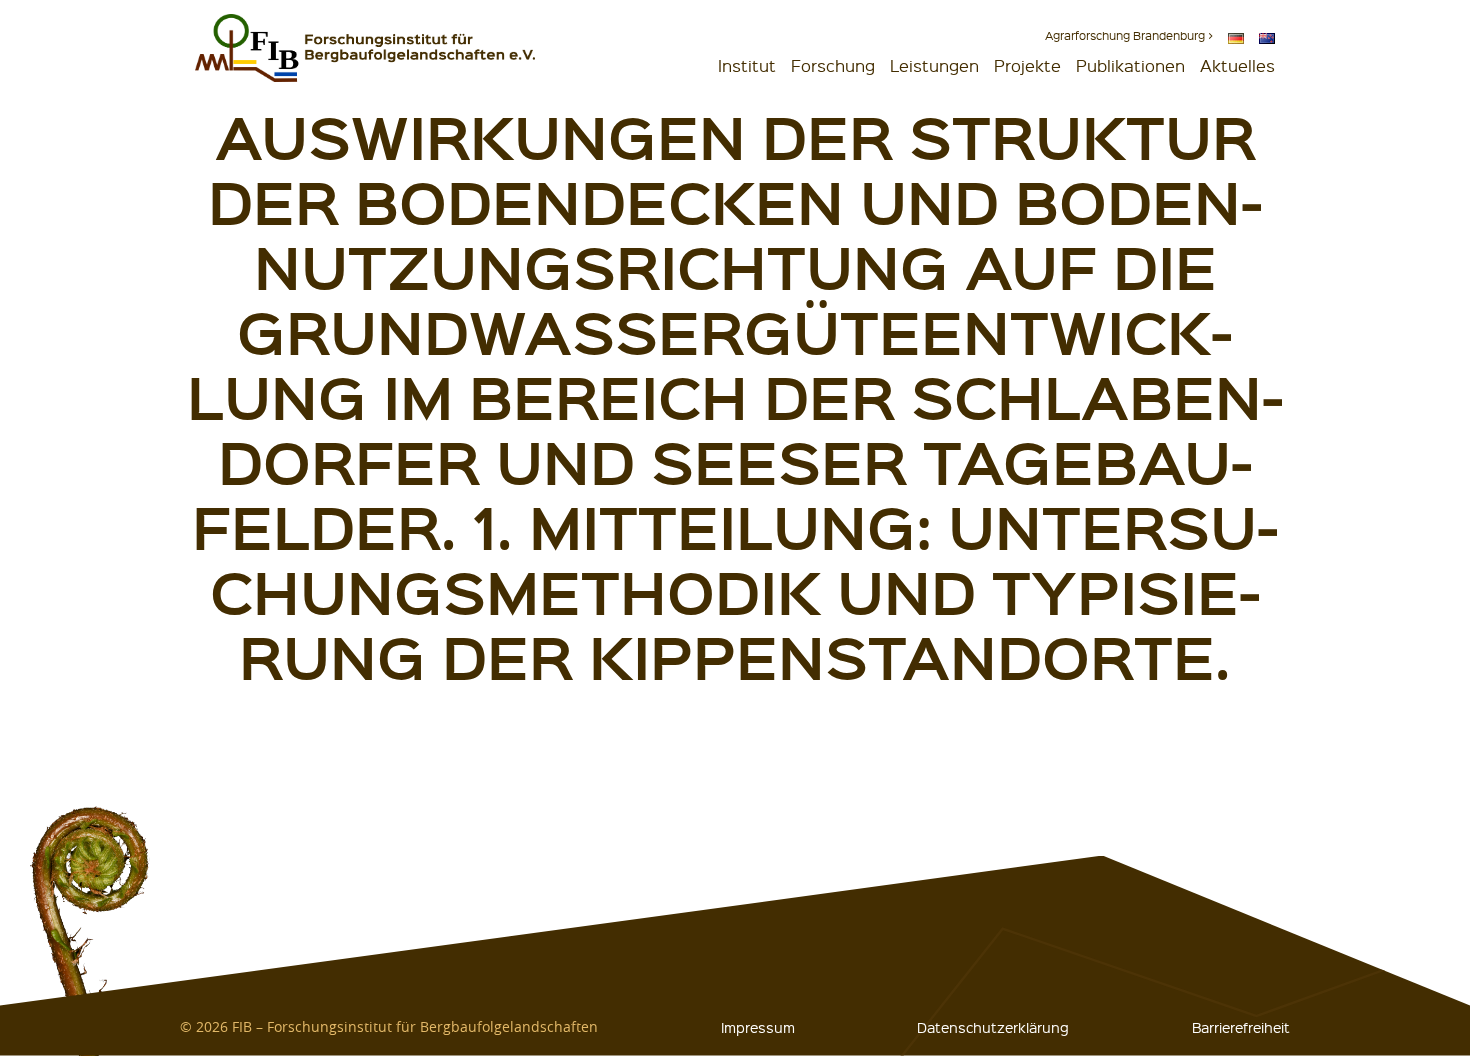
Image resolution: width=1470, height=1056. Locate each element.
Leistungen (934, 65)
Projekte (1027, 65)
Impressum (758, 1027)
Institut (747, 65)
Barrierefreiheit (1241, 1027)
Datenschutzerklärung (993, 1027)
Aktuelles (1237, 65)
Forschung (833, 65)
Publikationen (1130, 65)
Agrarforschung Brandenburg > (1129, 35)
